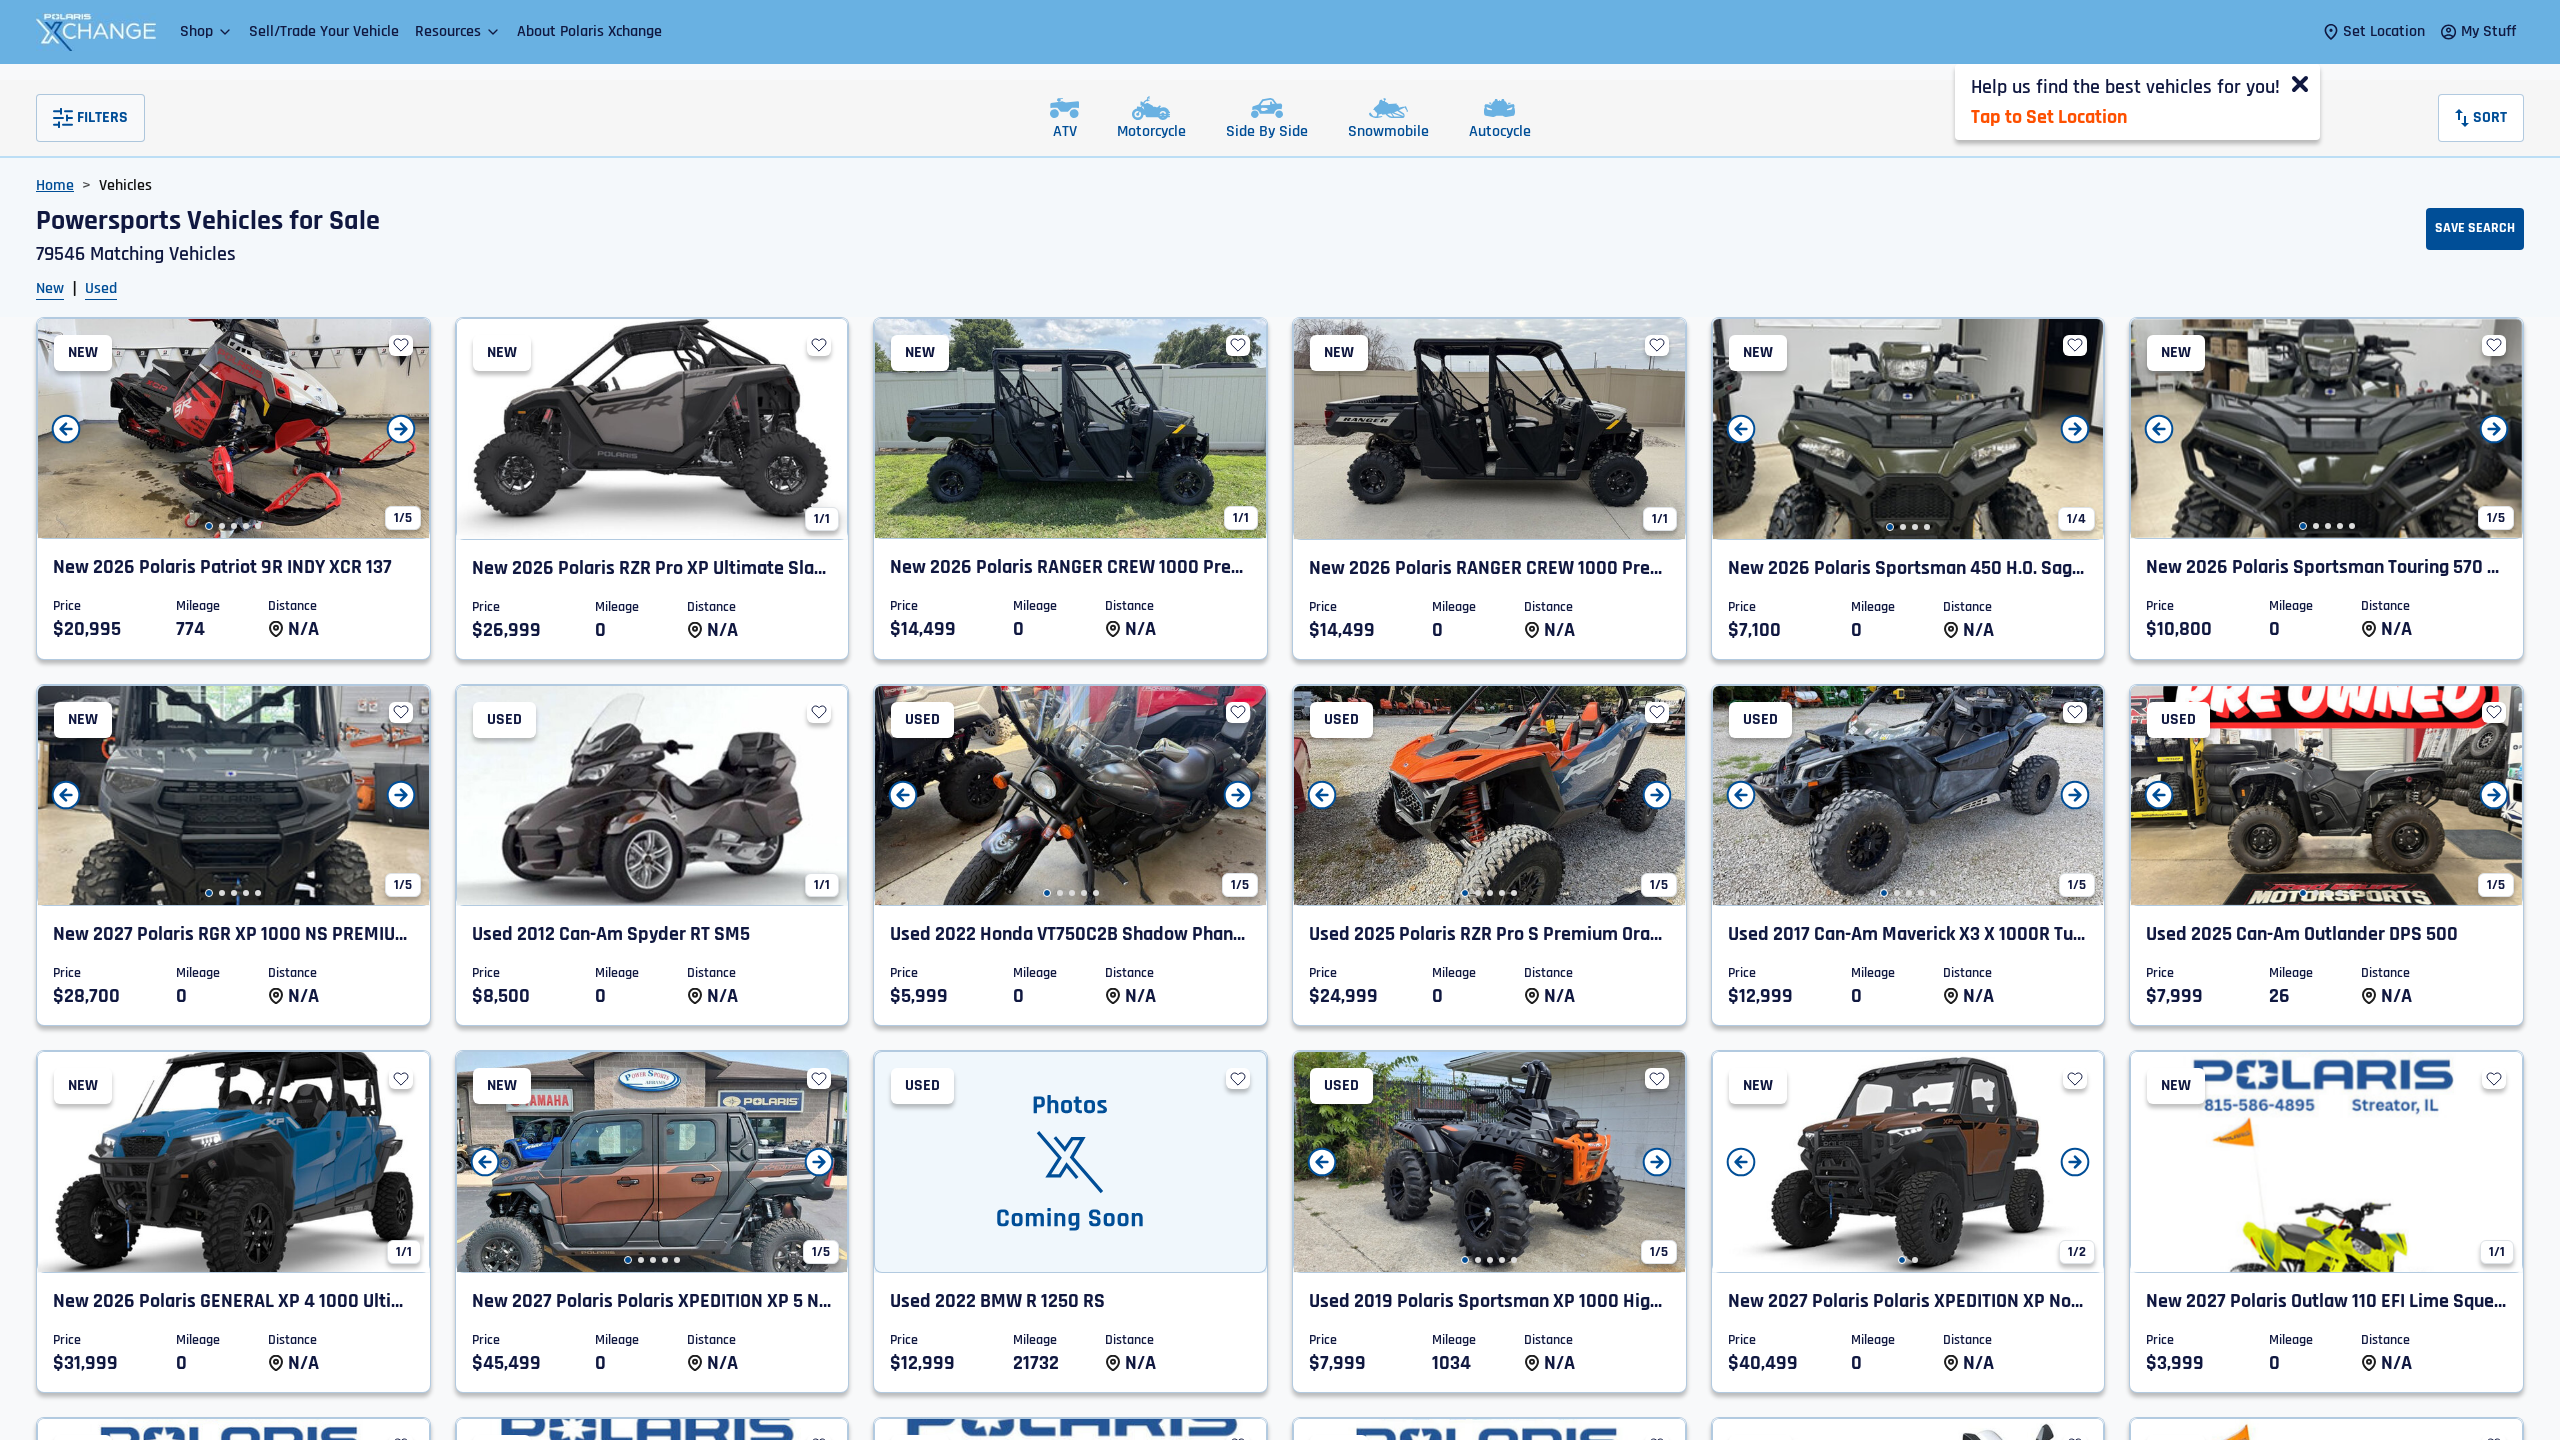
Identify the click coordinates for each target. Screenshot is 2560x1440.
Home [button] (55, 185)
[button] (206, 31)
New (50, 288)
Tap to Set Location (2049, 117)
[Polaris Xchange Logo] (96, 32)
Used (101, 288)
